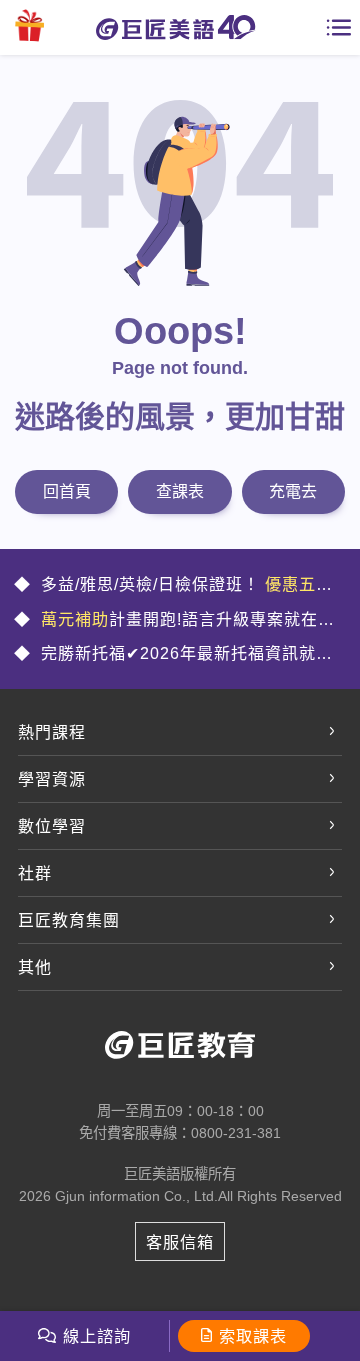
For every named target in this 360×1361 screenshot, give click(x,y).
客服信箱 (180, 1242)
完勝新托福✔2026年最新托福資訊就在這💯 (173, 655)
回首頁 (67, 491)
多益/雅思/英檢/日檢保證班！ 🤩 (173, 586)
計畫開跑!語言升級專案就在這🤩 (174, 621)
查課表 (180, 491)
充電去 (293, 491)
